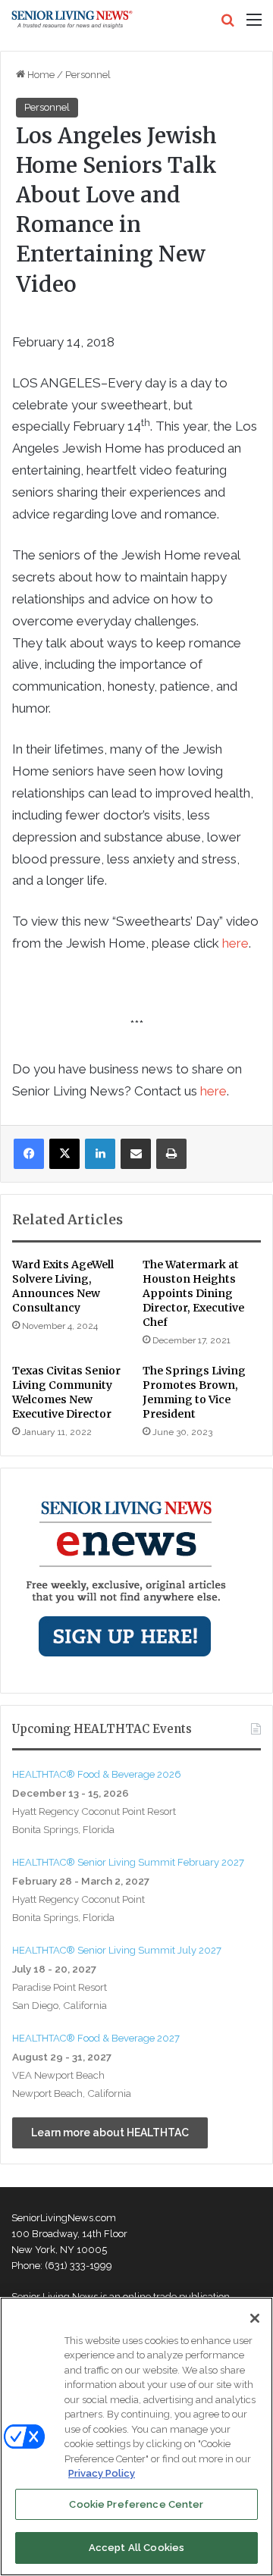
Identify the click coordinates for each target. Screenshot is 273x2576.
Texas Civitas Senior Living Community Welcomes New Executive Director (66, 1392)
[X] (64, 1154)
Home (40, 75)
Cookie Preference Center (136, 2504)
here (235, 943)
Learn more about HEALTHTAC (110, 2133)
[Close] (255, 2318)
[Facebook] (29, 1154)
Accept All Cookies (136, 2548)
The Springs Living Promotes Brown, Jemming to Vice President (194, 1392)
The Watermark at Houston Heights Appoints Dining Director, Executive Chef (193, 1293)
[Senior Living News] (72, 20)
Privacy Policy (102, 2473)
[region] (136, 2437)
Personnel (88, 75)
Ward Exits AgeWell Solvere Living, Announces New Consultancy (63, 1286)
